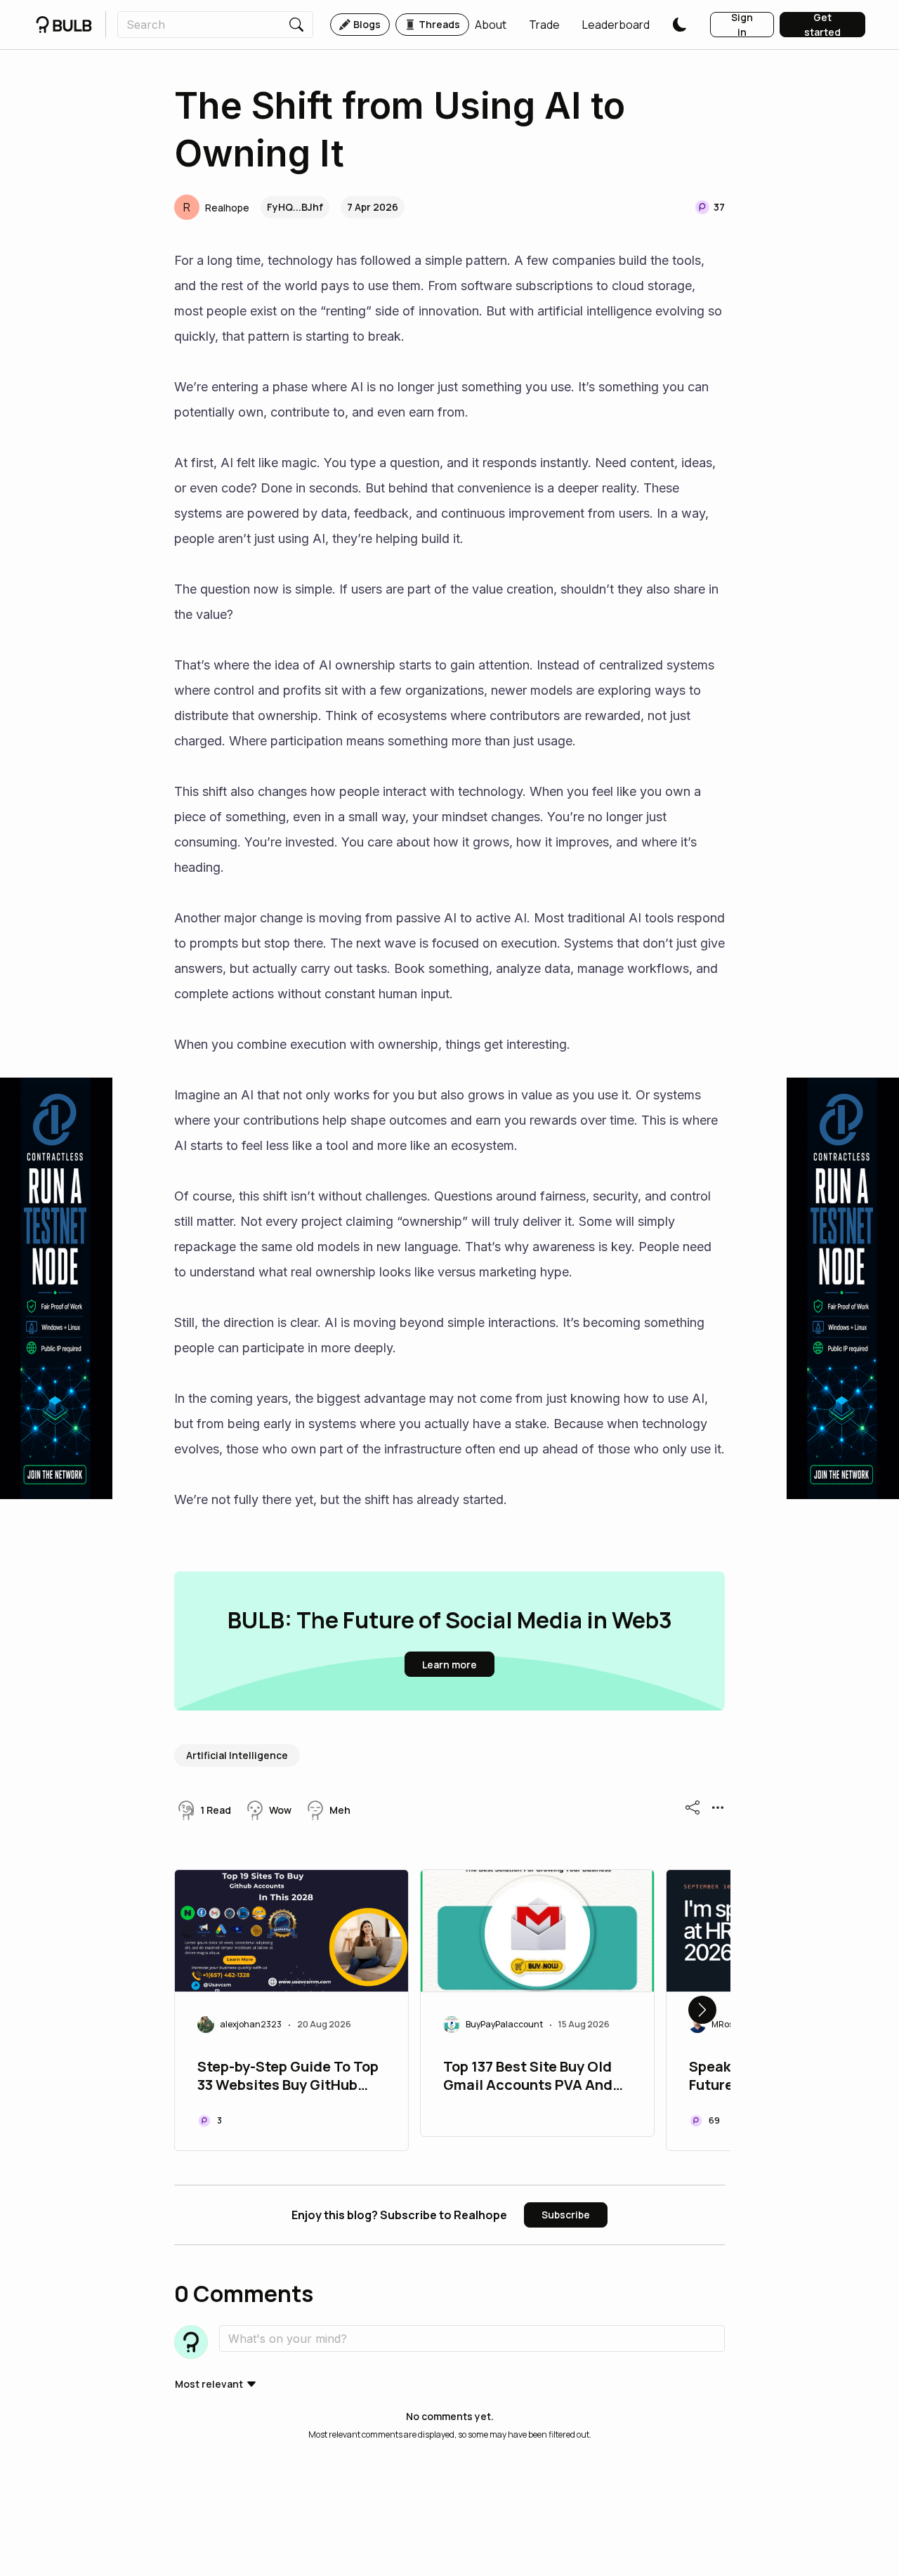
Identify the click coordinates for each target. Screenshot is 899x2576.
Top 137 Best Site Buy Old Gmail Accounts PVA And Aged (528, 2077)
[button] (491, 25)
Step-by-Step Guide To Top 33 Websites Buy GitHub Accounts (288, 2077)
